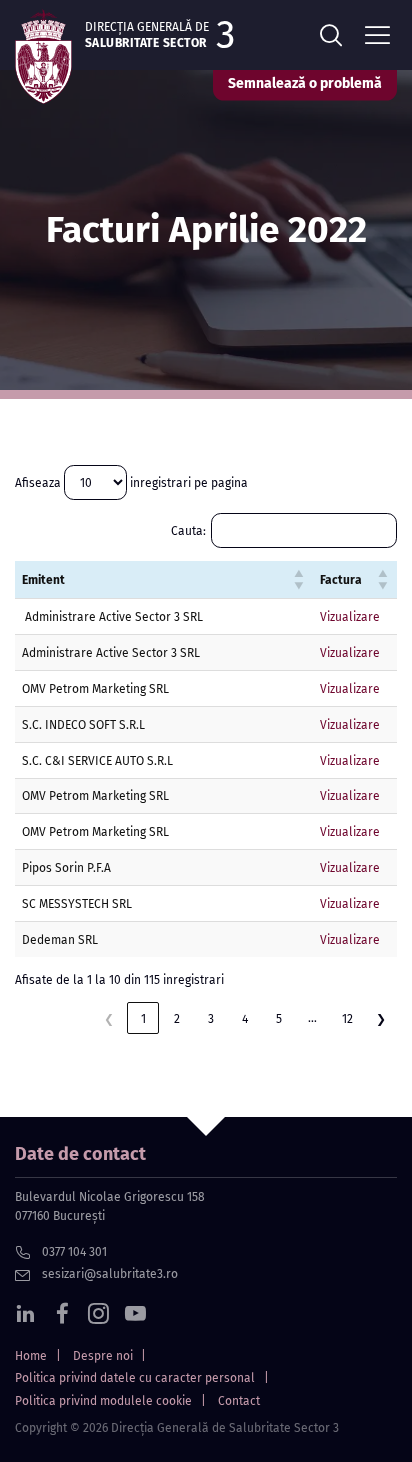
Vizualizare (350, 616)
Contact (239, 1401)
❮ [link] (109, 1018)
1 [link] (143, 1018)
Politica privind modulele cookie (103, 1401)
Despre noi (103, 1356)
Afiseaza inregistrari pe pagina (131, 482)
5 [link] (279, 1018)
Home (31, 1356)
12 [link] (347, 1018)
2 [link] (177, 1018)
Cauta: (188, 530)
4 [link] (245, 1018)
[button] (300, 580)
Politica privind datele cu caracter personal (135, 1378)
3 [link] (211, 1018)
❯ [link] (381, 1018)
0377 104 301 (73, 1252)
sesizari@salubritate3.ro (108, 1274)
